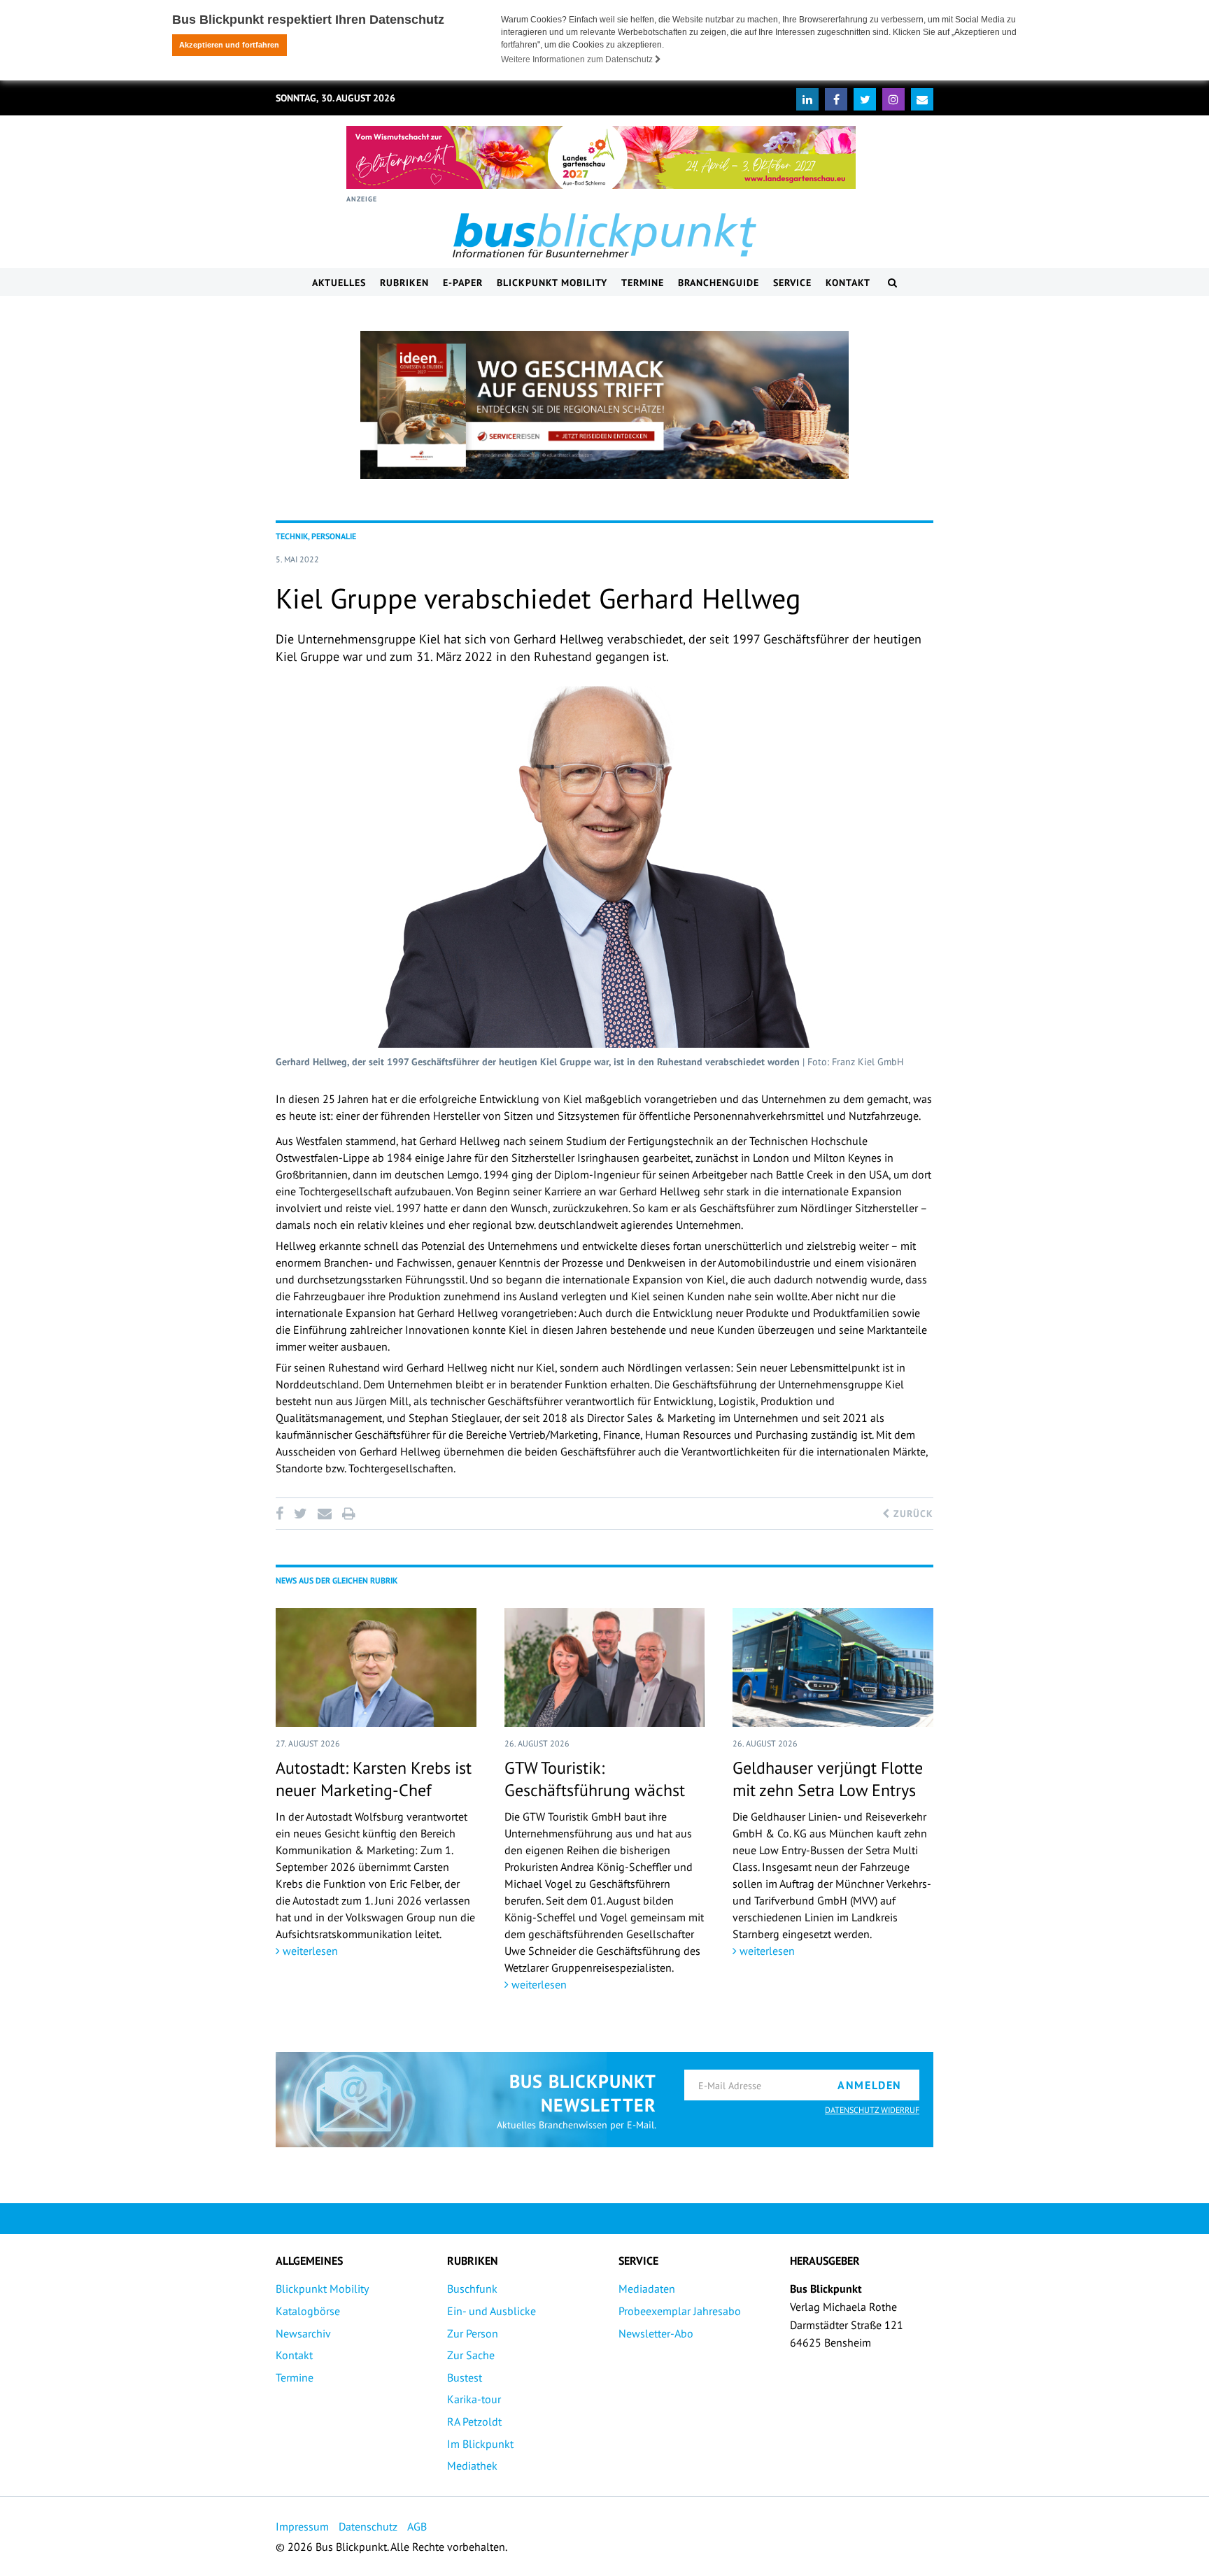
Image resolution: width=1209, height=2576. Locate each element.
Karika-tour (474, 2399)
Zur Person (473, 2333)
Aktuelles (339, 283)
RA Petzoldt (474, 2421)
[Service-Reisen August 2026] (604, 405)
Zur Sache (471, 2355)
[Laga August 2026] (601, 157)
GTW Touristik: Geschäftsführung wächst (595, 1779)
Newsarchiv (303, 2333)
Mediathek (472, 2465)
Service (792, 283)
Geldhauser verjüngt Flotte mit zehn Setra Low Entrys (828, 1779)
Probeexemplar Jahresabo (680, 2311)
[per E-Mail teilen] (324, 1514)
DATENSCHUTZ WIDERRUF (872, 2110)
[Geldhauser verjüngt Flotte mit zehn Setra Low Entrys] (833, 1667)
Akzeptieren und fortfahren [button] (229, 45)
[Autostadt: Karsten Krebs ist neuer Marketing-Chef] (376, 1667)
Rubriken (404, 283)
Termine (643, 283)
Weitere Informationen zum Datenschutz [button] (578, 59)
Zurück (912, 1514)
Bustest (465, 2377)
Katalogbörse (308, 2311)
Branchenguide (719, 283)
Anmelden (870, 2085)
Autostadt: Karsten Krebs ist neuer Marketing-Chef (374, 1779)
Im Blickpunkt (480, 2444)
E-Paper (463, 283)
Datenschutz (368, 2526)
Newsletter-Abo (656, 2333)
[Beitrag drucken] (348, 1514)
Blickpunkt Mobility (552, 283)
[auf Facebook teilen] (282, 1514)
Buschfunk (472, 2289)
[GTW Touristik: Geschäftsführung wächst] (605, 1667)
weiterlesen (309, 1951)
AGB (417, 2526)
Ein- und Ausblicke (492, 2311)
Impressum (302, 2526)
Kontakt (848, 283)
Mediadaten (647, 2289)
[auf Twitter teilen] (300, 1514)
